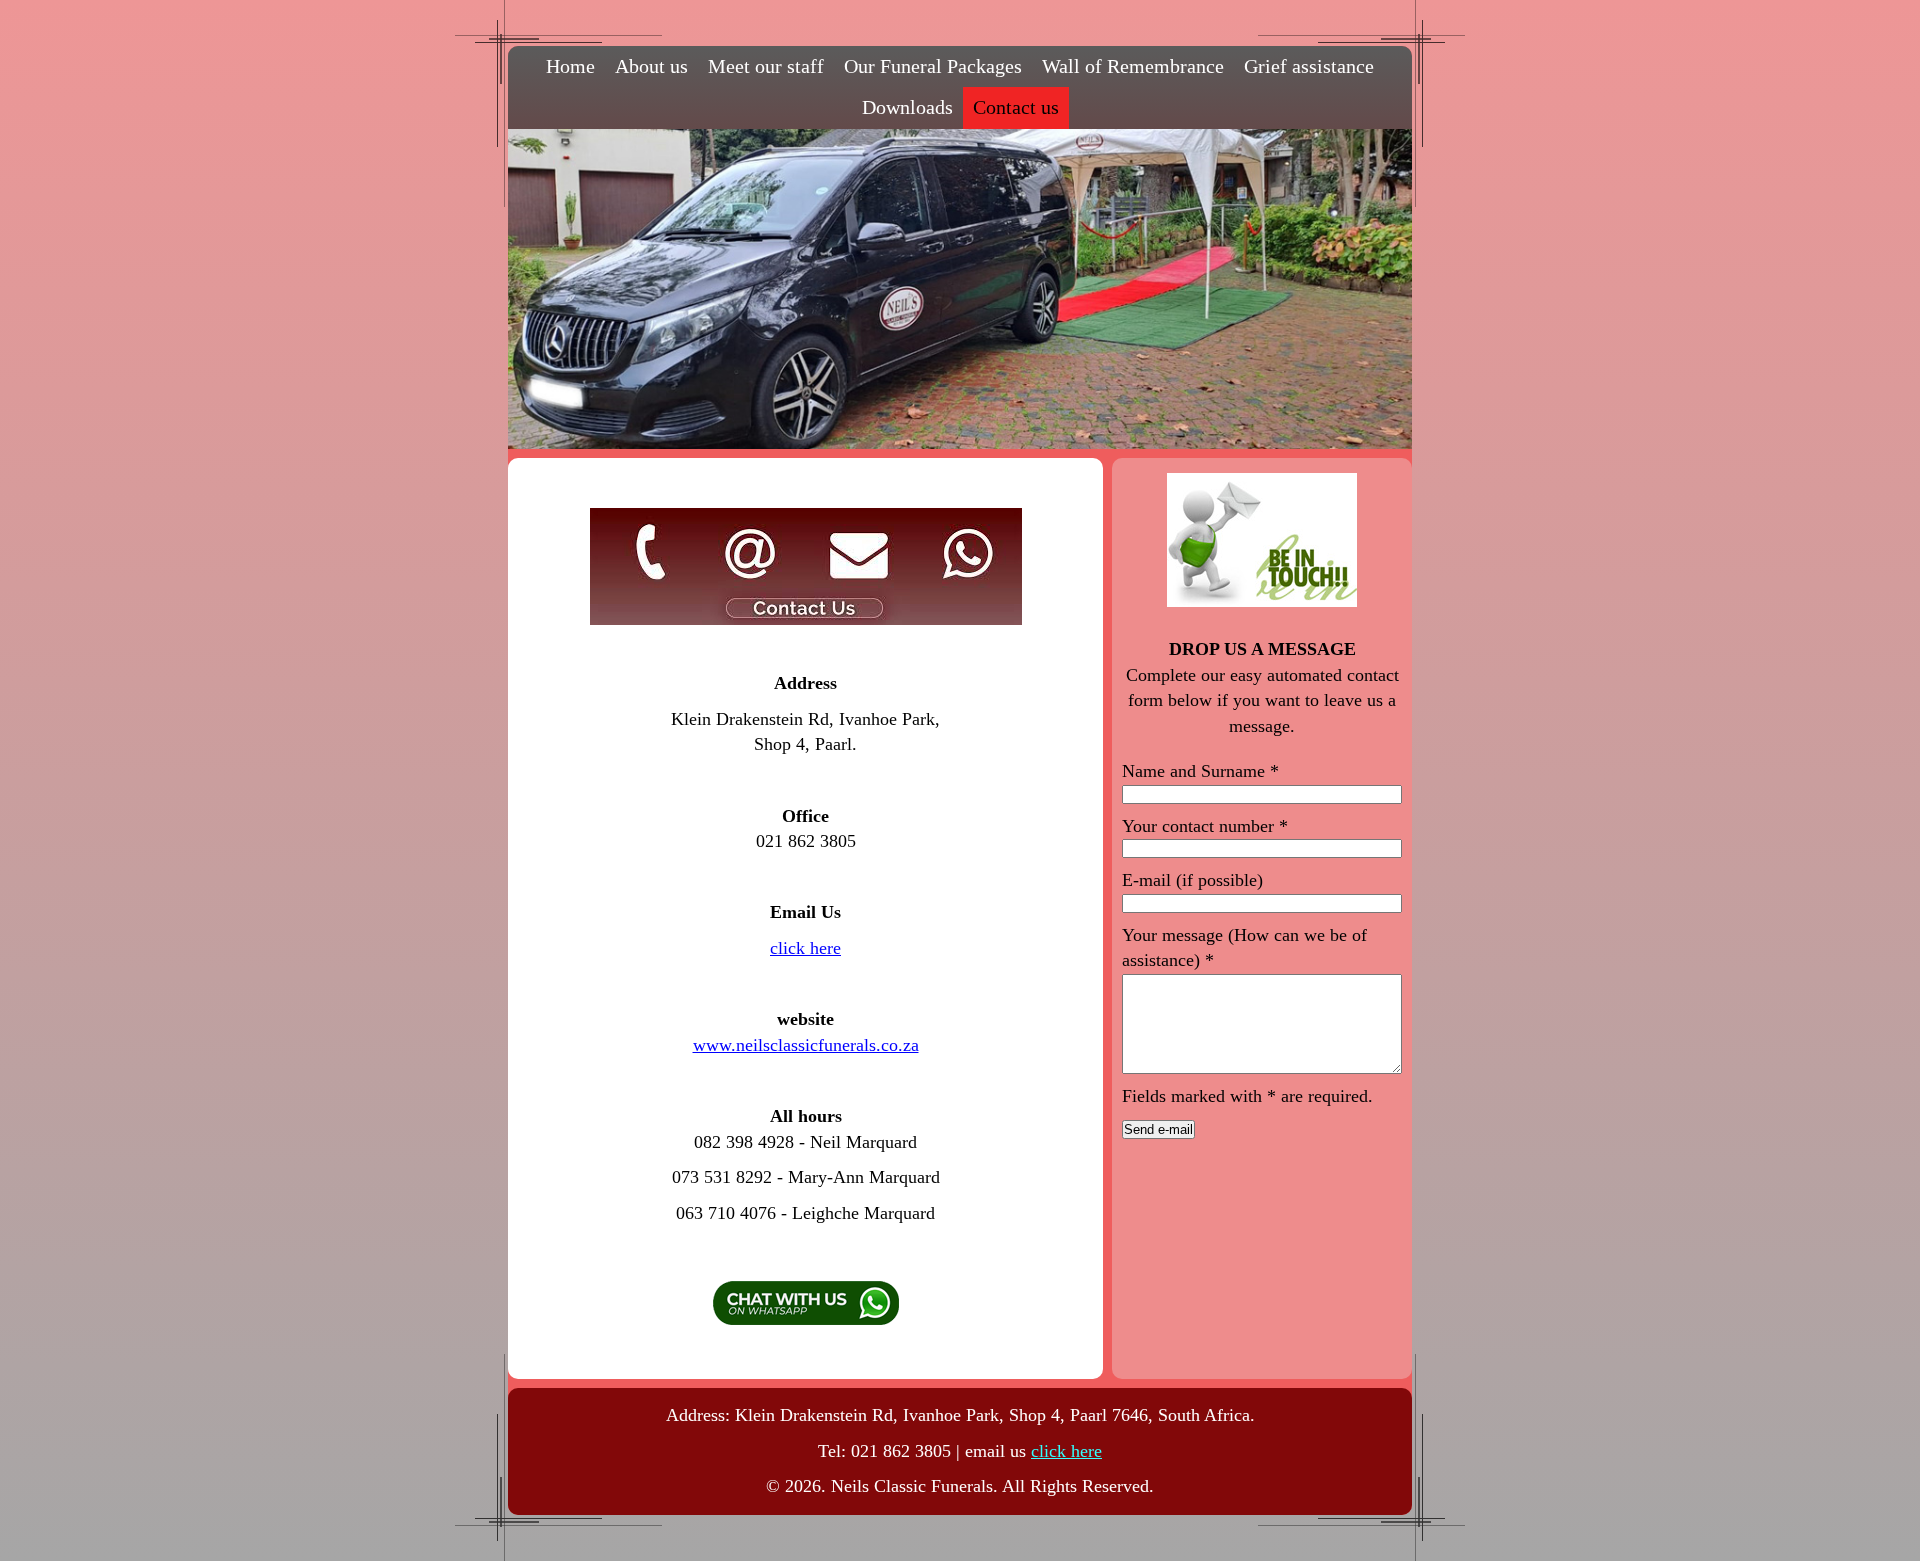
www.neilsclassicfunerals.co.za (806, 1045)
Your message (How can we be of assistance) (1244, 948)
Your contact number (1205, 826)
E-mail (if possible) (1192, 880)
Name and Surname (1200, 771)
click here (805, 948)
